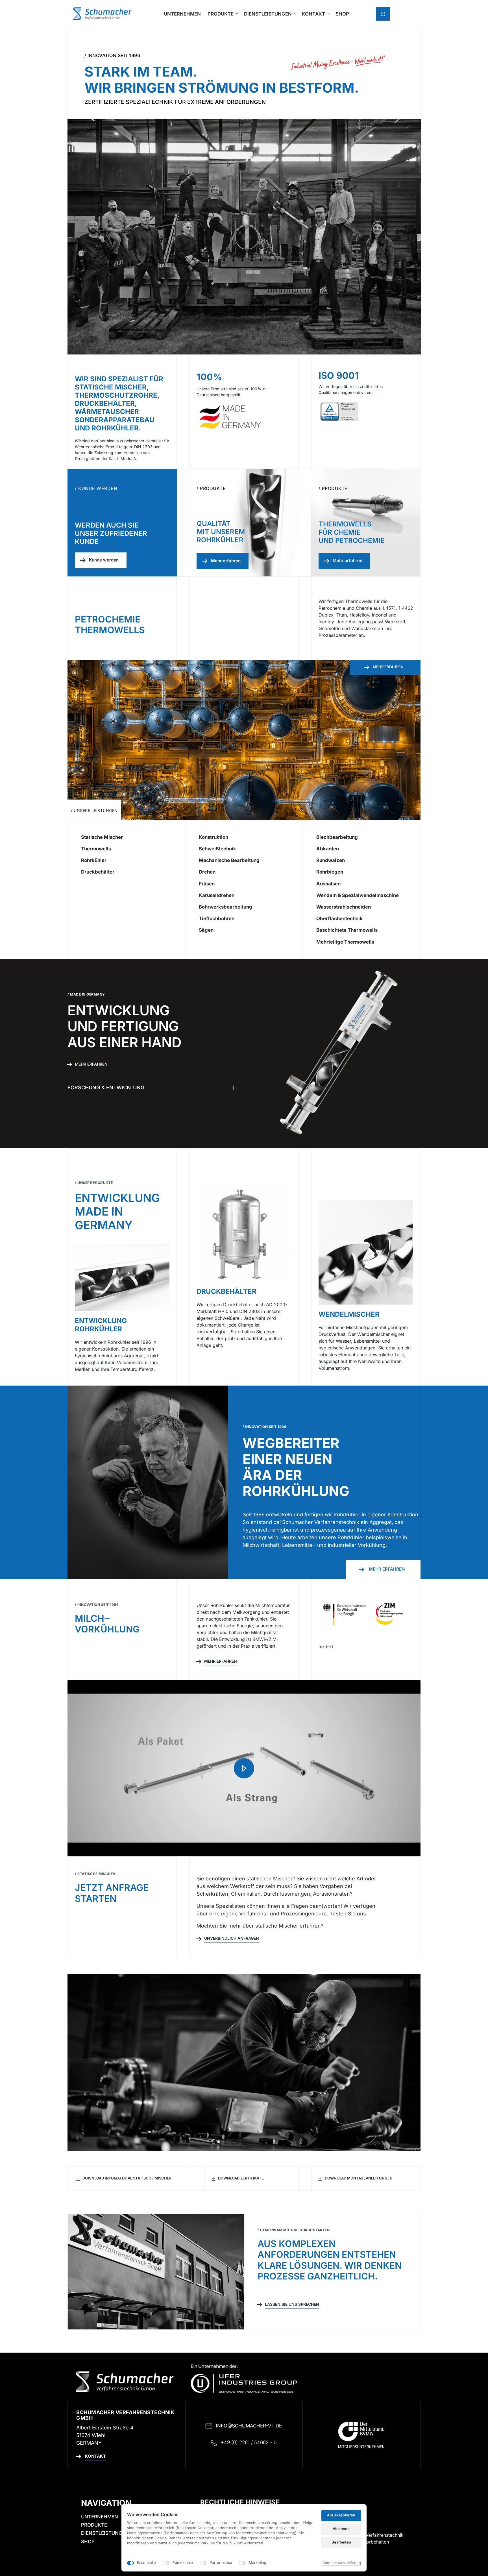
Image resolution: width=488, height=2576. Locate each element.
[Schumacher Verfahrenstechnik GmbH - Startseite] (102, 14)
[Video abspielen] (244, 1768)
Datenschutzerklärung (342, 2563)
